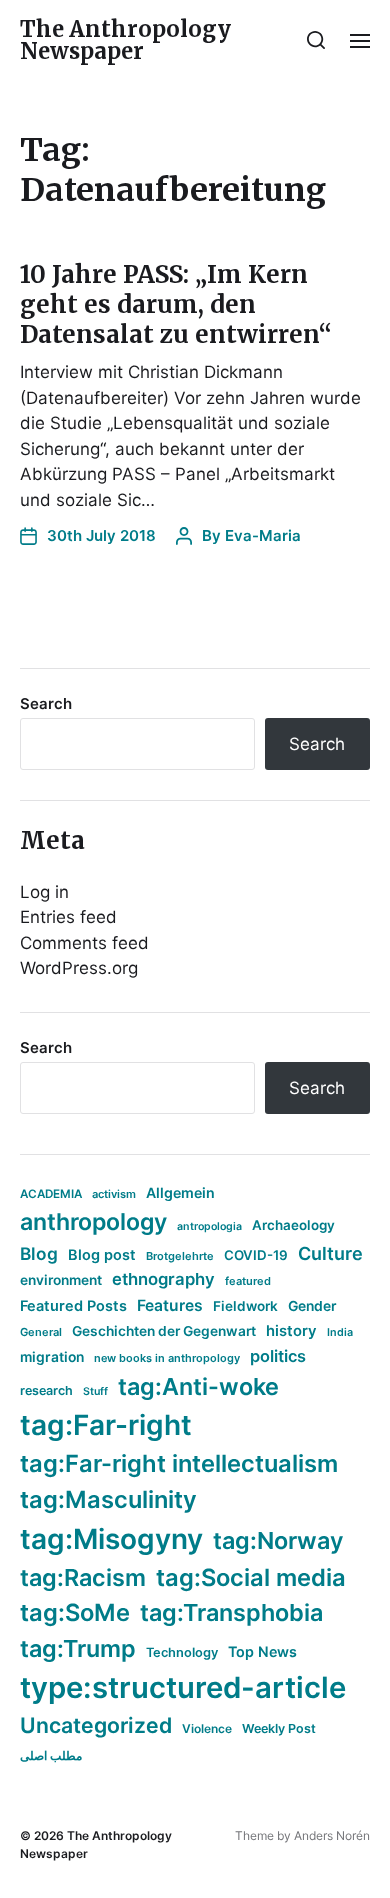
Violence (207, 1728)
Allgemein (180, 1192)
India (340, 1332)
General (41, 1332)
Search (46, 703)
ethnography (163, 1279)
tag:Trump (78, 1648)
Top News (262, 1651)
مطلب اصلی (51, 1755)
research (46, 1390)
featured (248, 1281)
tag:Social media (251, 1577)
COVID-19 (256, 1255)
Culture (330, 1253)
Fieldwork (245, 1306)
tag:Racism (83, 1577)
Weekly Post (279, 1728)
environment (61, 1280)
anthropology (93, 1222)
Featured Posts (73, 1305)
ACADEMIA (51, 1194)
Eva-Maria (263, 535)
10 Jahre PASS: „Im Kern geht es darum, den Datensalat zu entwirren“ (176, 304)
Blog (39, 1253)
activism (114, 1194)
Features (170, 1305)
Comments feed (84, 943)
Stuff (95, 1391)
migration (52, 1357)
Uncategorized (96, 1725)
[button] (316, 40)
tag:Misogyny (111, 1539)
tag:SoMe (75, 1612)
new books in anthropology (167, 1358)
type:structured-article (183, 1687)
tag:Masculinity (108, 1499)
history (291, 1331)
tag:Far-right (106, 1425)
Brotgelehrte (180, 1256)
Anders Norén (332, 1835)
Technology (182, 1652)
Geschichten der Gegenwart (164, 1331)
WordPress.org (79, 968)
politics (278, 1356)
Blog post (102, 1254)
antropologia (209, 1226)
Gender (312, 1306)
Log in (44, 892)
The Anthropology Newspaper (125, 40)
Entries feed (68, 917)
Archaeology (293, 1225)
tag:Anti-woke (198, 1386)
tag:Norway (278, 1540)
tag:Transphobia (231, 1612)
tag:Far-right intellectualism (179, 1463)
